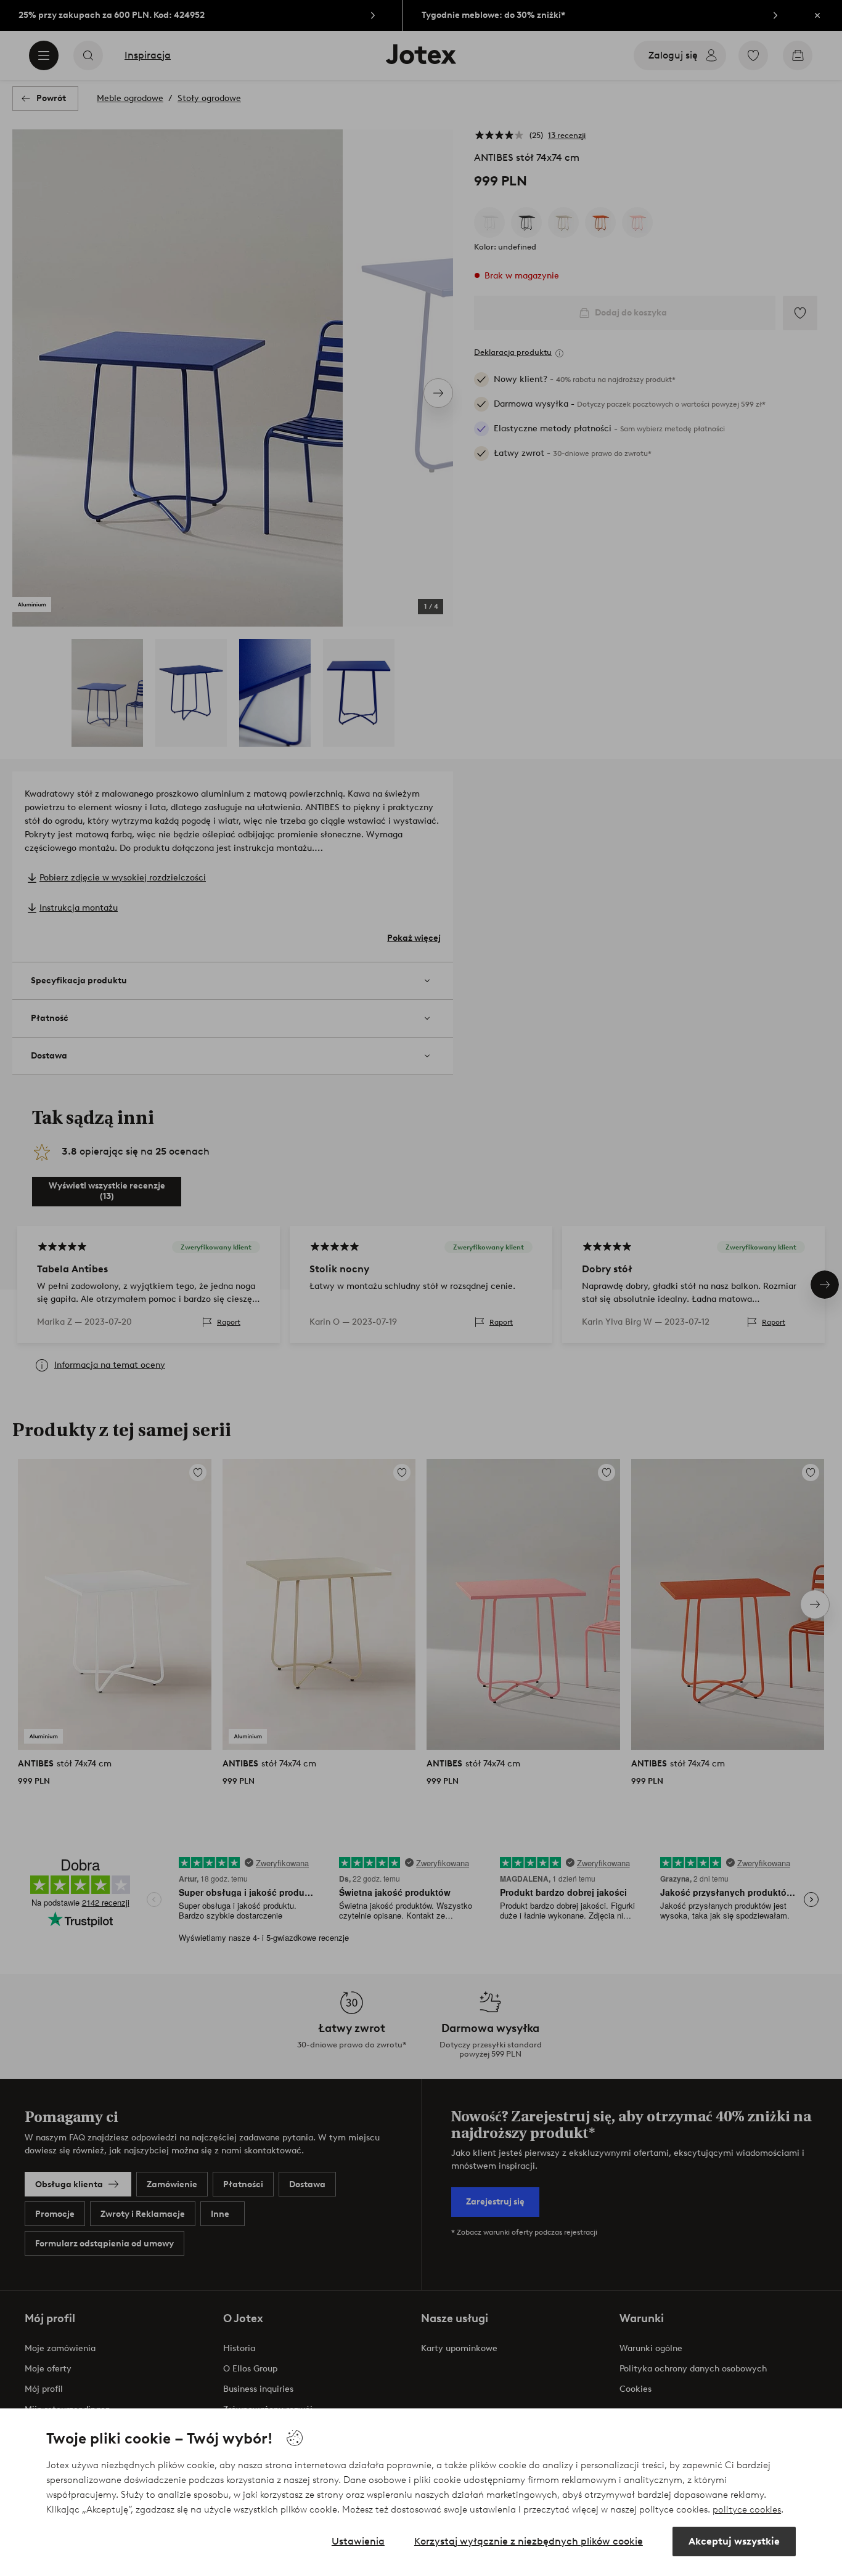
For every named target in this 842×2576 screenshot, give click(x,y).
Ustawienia (358, 2541)
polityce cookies (747, 2509)
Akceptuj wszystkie (734, 2541)
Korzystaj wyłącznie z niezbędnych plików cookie (529, 2541)
